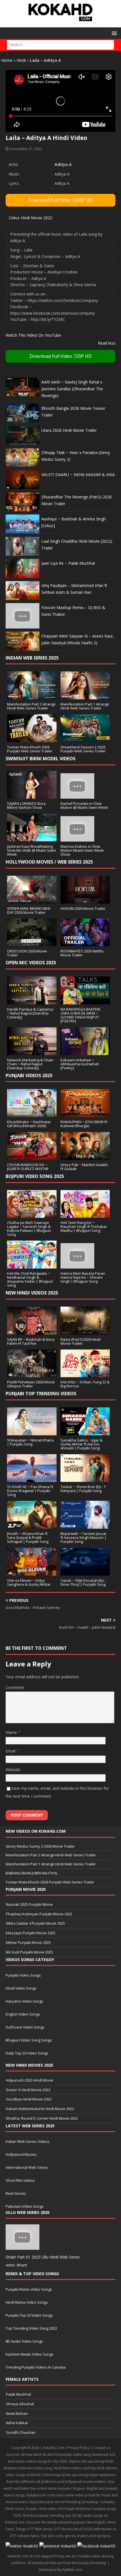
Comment (15, 1687)
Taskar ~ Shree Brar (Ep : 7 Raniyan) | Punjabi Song (83, 1489)
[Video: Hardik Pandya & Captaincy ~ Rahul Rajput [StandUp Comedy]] (32, 1001)
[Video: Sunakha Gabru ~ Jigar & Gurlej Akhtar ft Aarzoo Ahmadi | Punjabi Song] (85, 1432)
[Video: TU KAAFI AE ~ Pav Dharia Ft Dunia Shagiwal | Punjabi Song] (32, 1479)
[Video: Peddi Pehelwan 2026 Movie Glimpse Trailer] (32, 1374)
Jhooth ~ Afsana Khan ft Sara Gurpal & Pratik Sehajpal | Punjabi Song (28, 1537)
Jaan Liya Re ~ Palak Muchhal (68, 563)
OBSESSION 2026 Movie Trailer (27, 953)
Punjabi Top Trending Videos (41, 1394)
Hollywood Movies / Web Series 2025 (49, 862)
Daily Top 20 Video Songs (27, 2053)
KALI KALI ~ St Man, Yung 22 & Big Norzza (85, 1384)
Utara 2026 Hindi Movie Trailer (69, 430)
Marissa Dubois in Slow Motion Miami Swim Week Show (82, 850)
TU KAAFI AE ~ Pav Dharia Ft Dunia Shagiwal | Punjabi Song (30, 1491)
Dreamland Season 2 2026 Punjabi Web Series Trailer (83, 749)
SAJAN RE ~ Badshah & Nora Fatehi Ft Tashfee (31, 1341)
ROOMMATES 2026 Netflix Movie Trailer (82, 953)
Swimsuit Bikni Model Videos (41, 759)
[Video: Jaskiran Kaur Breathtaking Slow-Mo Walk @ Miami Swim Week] (32, 838)
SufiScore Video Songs (25, 2027)
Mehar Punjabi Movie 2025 (28, 1942)
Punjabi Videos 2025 (29, 1075)
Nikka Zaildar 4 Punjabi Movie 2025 (35, 1923)
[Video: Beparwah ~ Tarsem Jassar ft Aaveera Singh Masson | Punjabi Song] (85, 1525)
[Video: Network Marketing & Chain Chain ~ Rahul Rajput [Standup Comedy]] (32, 1052)
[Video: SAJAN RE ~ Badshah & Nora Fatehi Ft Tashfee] (32, 1331)
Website (13, 1770)
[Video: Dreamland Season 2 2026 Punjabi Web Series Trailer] (85, 739)
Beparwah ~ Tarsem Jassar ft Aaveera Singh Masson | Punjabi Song (84, 1537)
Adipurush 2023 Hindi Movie (30, 2080)
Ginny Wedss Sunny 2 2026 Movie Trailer (40, 1846)
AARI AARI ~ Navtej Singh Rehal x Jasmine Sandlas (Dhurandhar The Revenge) (72, 389)
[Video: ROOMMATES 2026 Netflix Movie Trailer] (85, 943)
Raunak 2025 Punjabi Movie (29, 1904)
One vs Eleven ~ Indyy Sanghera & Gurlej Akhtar (29, 1582)
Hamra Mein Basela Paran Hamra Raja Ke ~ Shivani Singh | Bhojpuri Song (83, 1277)
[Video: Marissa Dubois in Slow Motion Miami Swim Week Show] (77, 838)
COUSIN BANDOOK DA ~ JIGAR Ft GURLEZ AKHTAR (28, 1167)
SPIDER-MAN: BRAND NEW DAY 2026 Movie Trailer (29, 910)
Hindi (21, 60)
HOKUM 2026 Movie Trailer (83, 908)
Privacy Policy (79, 2448)
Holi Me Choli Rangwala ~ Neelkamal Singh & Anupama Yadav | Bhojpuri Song (30, 1279)
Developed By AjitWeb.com (61, 2570)
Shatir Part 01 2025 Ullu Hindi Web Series (43, 2257)
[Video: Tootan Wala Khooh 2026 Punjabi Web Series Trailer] (32, 739)
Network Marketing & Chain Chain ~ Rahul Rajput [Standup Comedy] (30, 1064)
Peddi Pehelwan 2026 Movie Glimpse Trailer (31, 1384)
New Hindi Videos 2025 (32, 1293)
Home (7, 60)
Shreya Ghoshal (20, 2404)
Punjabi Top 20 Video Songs (29, 2315)
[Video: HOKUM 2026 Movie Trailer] (85, 900)
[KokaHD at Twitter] (22, 2546)
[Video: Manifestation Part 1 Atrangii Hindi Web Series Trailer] (85, 696)
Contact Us (102, 2448)
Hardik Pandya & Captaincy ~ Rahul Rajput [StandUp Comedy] (30, 1013)
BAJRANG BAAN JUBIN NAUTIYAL (32, 1873)
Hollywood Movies (21, 2154)
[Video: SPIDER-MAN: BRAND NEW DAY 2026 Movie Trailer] (32, 900)
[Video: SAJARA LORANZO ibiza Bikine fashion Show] (32, 795)
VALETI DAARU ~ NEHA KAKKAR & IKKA (78, 475)
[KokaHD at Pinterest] (58, 2546)
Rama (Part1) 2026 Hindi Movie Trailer (80, 1341)
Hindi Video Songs (21, 1988)
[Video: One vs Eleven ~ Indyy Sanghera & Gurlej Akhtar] (32, 1572)
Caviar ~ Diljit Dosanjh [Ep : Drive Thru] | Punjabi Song (83, 1582)
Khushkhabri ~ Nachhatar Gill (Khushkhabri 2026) (29, 1124)
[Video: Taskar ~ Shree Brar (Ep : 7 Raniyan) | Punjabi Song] (85, 1479)
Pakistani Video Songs (25, 2206)
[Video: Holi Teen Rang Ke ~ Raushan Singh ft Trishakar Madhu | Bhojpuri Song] (85, 1214)
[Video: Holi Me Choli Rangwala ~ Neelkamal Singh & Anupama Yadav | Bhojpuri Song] (32, 1265)
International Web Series (27, 2167)
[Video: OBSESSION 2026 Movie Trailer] (32, 943)
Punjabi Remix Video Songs (29, 2289)
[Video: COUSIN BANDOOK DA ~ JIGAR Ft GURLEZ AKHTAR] (32, 1156)
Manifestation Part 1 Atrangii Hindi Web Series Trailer (85, 706)
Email (11, 1751)
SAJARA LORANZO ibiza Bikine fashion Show (26, 805)
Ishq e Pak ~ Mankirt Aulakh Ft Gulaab (84, 1167)
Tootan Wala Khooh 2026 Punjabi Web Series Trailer (30, 749)
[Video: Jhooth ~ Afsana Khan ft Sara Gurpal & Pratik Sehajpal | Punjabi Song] (32, 1525)
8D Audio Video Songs (24, 2341)
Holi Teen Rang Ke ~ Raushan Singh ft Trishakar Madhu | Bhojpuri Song (84, 1226)
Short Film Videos (20, 2180)
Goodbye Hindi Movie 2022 (29, 2099)
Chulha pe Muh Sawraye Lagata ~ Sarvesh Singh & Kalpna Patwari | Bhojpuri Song (29, 1228)
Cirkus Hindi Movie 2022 (31, 218)
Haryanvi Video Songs (24, 2001)
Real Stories (16, 2193)
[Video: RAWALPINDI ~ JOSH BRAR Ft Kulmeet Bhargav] (85, 1114)
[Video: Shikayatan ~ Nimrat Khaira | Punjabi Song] (32, 1432)
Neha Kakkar (17, 2423)
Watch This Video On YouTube (33, 335)
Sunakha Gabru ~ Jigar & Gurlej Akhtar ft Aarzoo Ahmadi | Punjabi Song (81, 1444)
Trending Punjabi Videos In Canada (36, 2367)
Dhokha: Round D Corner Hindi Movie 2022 (42, 2118)
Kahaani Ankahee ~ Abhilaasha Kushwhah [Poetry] (80, 1064)
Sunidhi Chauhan (21, 2432)
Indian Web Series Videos (28, 2141)
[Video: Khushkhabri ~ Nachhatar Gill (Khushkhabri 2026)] (32, 1114)
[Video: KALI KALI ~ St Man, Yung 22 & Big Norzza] (85, 1374)
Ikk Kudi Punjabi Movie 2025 (29, 1952)
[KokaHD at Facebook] (96, 2546)
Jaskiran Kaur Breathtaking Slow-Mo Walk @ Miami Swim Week (32, 850)
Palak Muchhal (18, 2394)
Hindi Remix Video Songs (27, 2302)
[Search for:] (60, 45)
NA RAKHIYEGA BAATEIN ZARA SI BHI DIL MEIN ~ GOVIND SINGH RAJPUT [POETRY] (80, 1015)
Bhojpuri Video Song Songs (29, 2040)
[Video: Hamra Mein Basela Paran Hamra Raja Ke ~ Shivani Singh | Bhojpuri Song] (77, 1265)
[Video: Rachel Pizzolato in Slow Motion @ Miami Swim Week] (77, 795)
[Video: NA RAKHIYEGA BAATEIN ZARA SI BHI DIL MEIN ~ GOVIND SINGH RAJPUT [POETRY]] (85, 1001)
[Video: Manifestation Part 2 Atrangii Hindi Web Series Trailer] (32, 696)
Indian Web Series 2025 (32, 658)
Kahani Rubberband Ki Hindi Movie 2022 (40, 2109)
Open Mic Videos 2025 (31, 963)
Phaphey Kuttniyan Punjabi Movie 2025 (39, 1914)
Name (12, 1732)
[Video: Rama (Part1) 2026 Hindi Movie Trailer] (85, 1331)
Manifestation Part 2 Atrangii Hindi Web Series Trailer (31, 706)
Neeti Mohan (17, 2413)
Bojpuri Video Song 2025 (35, 1176)
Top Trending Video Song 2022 (31, 2328)
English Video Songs (23, 2014)
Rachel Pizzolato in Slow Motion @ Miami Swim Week (84, 805)
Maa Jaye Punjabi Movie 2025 (31, 1933)
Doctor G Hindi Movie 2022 (28, 2090)
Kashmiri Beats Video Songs (30, 2354)
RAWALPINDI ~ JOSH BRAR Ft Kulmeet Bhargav (84, 1124)
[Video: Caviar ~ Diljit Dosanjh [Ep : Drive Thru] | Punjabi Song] (85, 1572)
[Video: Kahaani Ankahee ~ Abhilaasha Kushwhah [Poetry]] (85, 1052)
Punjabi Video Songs (23, 1975)
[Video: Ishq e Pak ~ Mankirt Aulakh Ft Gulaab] (85, 1156)
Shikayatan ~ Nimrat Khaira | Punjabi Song (30, 1442)
